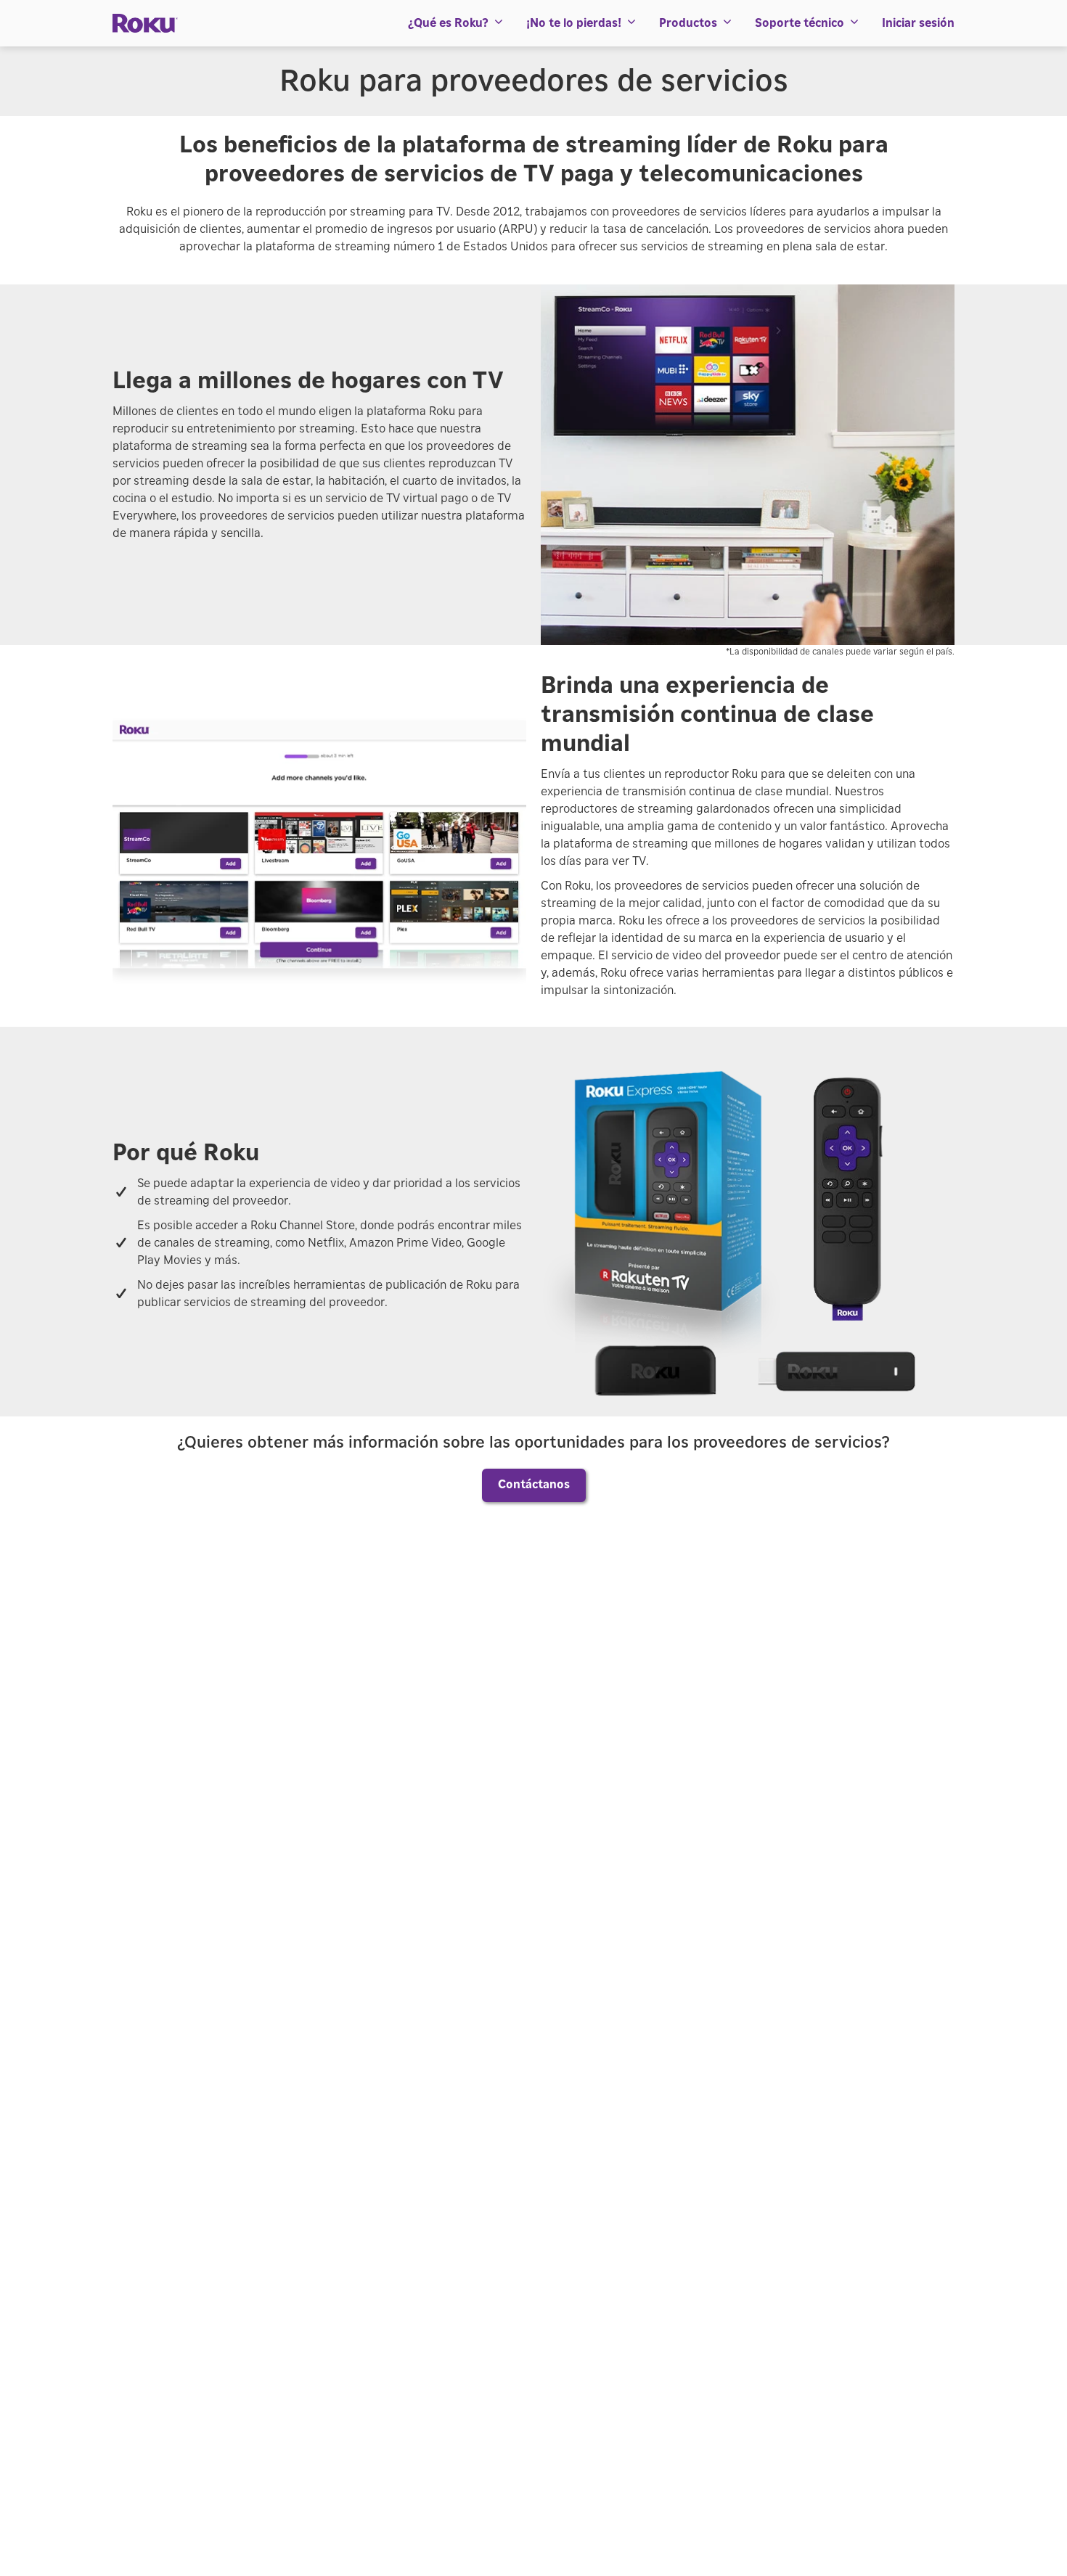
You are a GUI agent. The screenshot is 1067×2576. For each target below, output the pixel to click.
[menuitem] (456, 23)
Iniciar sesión (918, 23)
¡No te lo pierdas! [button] (574, 23)
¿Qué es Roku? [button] (448, 23)
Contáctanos (534, 1485)
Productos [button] (688, 23)
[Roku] (145, 24)
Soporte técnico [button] (800, 23)
